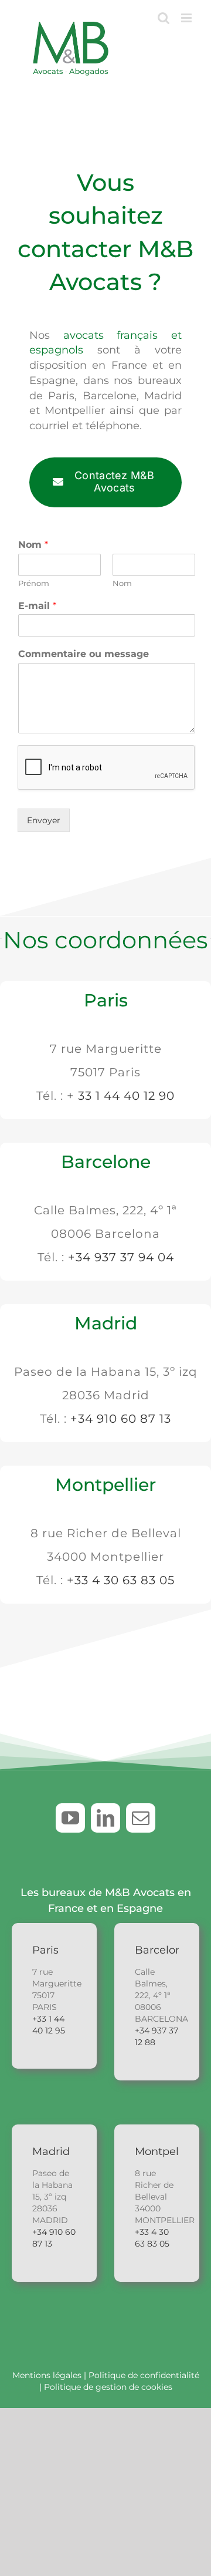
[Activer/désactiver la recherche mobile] (164, 18)
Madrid (106, 1323)
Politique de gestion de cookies (108, 2387)
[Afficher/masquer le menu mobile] (187, 18)
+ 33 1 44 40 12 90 (121, 1096)
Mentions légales (47, 2375)
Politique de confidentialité (144, 2375)
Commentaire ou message (84, 654)
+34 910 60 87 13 (121, 1419)
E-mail (37, 606)
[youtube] (70, 1818)
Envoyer (44, 820)
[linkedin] (105, 1818)
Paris (106, 1000)
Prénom (34, 583)
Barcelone (106, 1162)
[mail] (141, 1818)
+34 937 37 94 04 (121, 1257)
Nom (33, 545)
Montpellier (105, 1485)
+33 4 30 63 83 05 (121, 1580)
